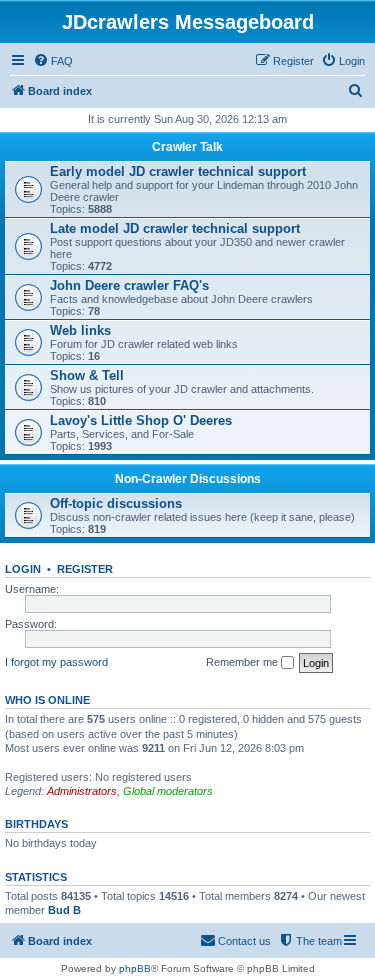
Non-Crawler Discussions (188, 479)
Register (85, 569)
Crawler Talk (187, 147)
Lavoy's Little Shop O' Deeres (141, 420)
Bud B (64, 910)
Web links (80, 330)
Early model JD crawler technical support (178, 171)
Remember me (243, 662)
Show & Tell (87, 375)
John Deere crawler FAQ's (129, 285)
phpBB (135, 968)
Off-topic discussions (116, 503)
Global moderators (168, 791)
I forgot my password (56, 662)
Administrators (82, 791)
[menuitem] (53, 61)
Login (23, 569)
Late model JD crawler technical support (175, 228)
